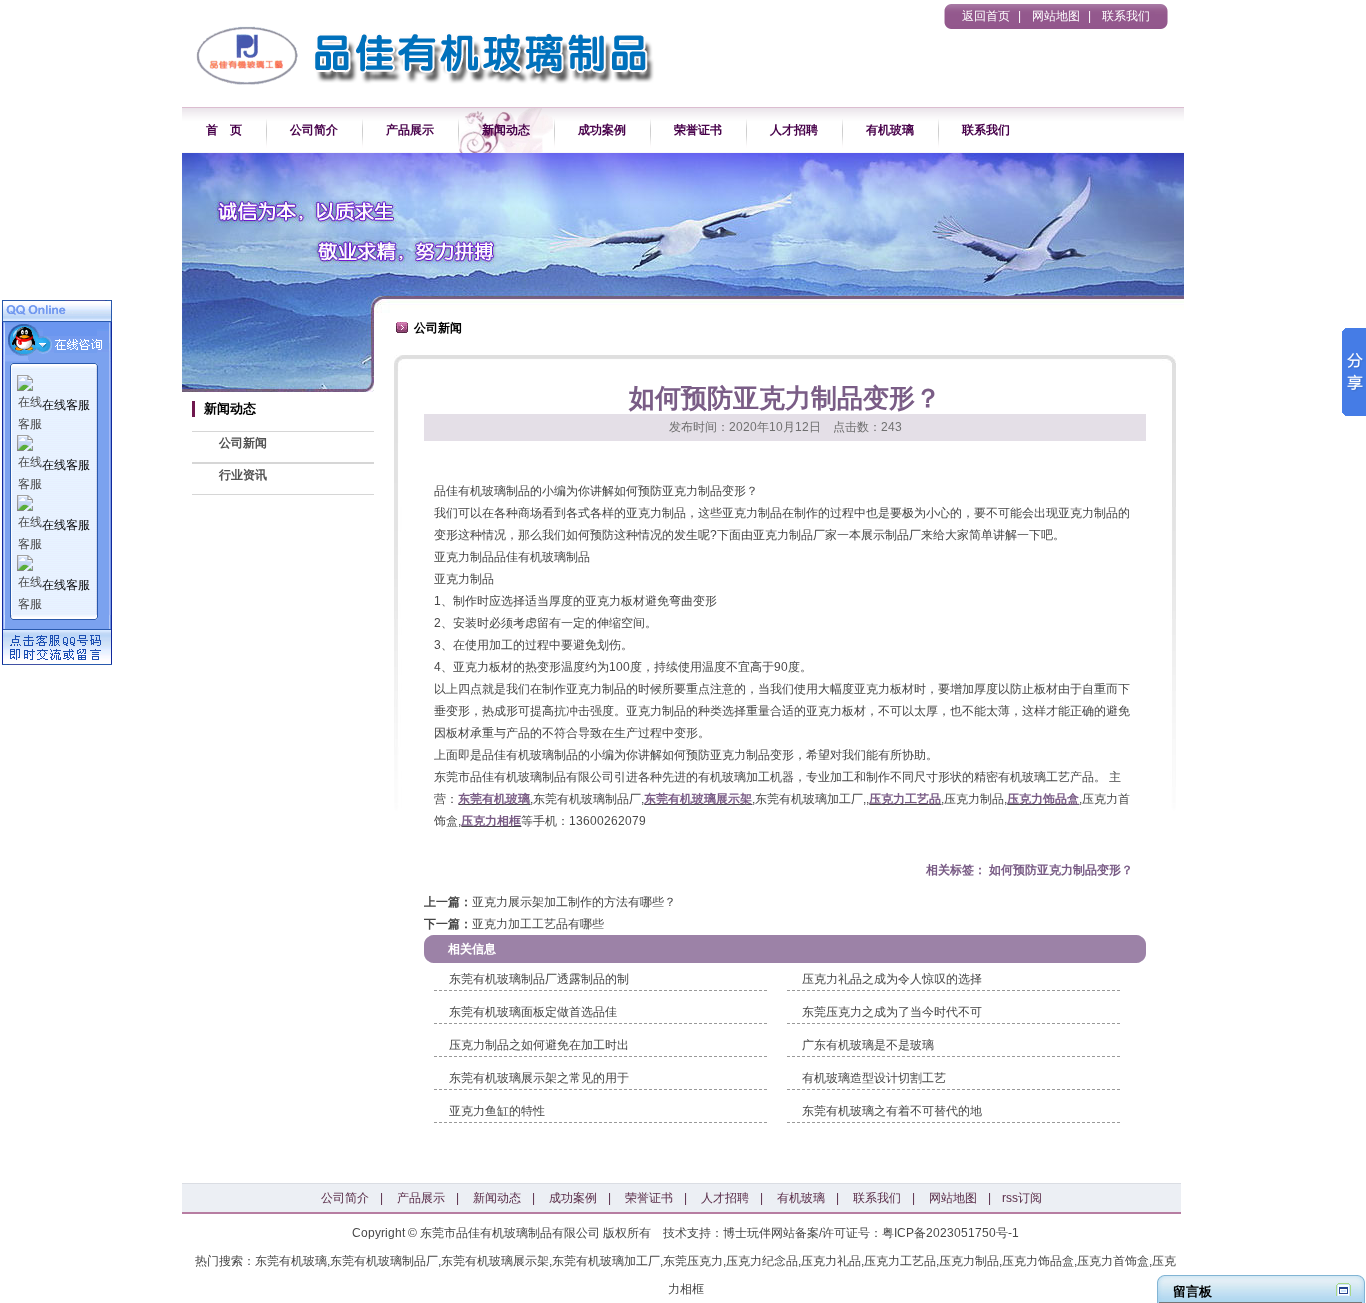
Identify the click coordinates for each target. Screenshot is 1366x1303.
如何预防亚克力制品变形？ (1061, 870)
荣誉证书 (698, 130)
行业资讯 (243, 475)
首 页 (224, 130)
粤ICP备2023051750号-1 (950, 1233)
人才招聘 (794, 130)
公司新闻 (243, 443)
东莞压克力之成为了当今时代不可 (892, 1012)
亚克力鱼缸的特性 (497, 1111)
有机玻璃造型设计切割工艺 (874, 1078)
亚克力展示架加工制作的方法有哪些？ (574, 902)
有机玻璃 (890, 130)
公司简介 (314, 130)
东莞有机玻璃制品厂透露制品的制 (539, 979)
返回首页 (986, 16)
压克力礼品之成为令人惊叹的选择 (892, 979)
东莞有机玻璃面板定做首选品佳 (533, 1012)
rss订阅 (1022, 1198)
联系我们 (1126, 16)
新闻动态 (506, 130)
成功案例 (602, 130)
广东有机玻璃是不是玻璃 (868, 1045)
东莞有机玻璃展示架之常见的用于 (539, 1078)
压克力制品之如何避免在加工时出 (539, 1045)
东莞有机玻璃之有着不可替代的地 (892, 1111)
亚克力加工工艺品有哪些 (538, 924)
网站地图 (1056, 16)
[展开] (1343, 1289)
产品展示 (410, 130)
